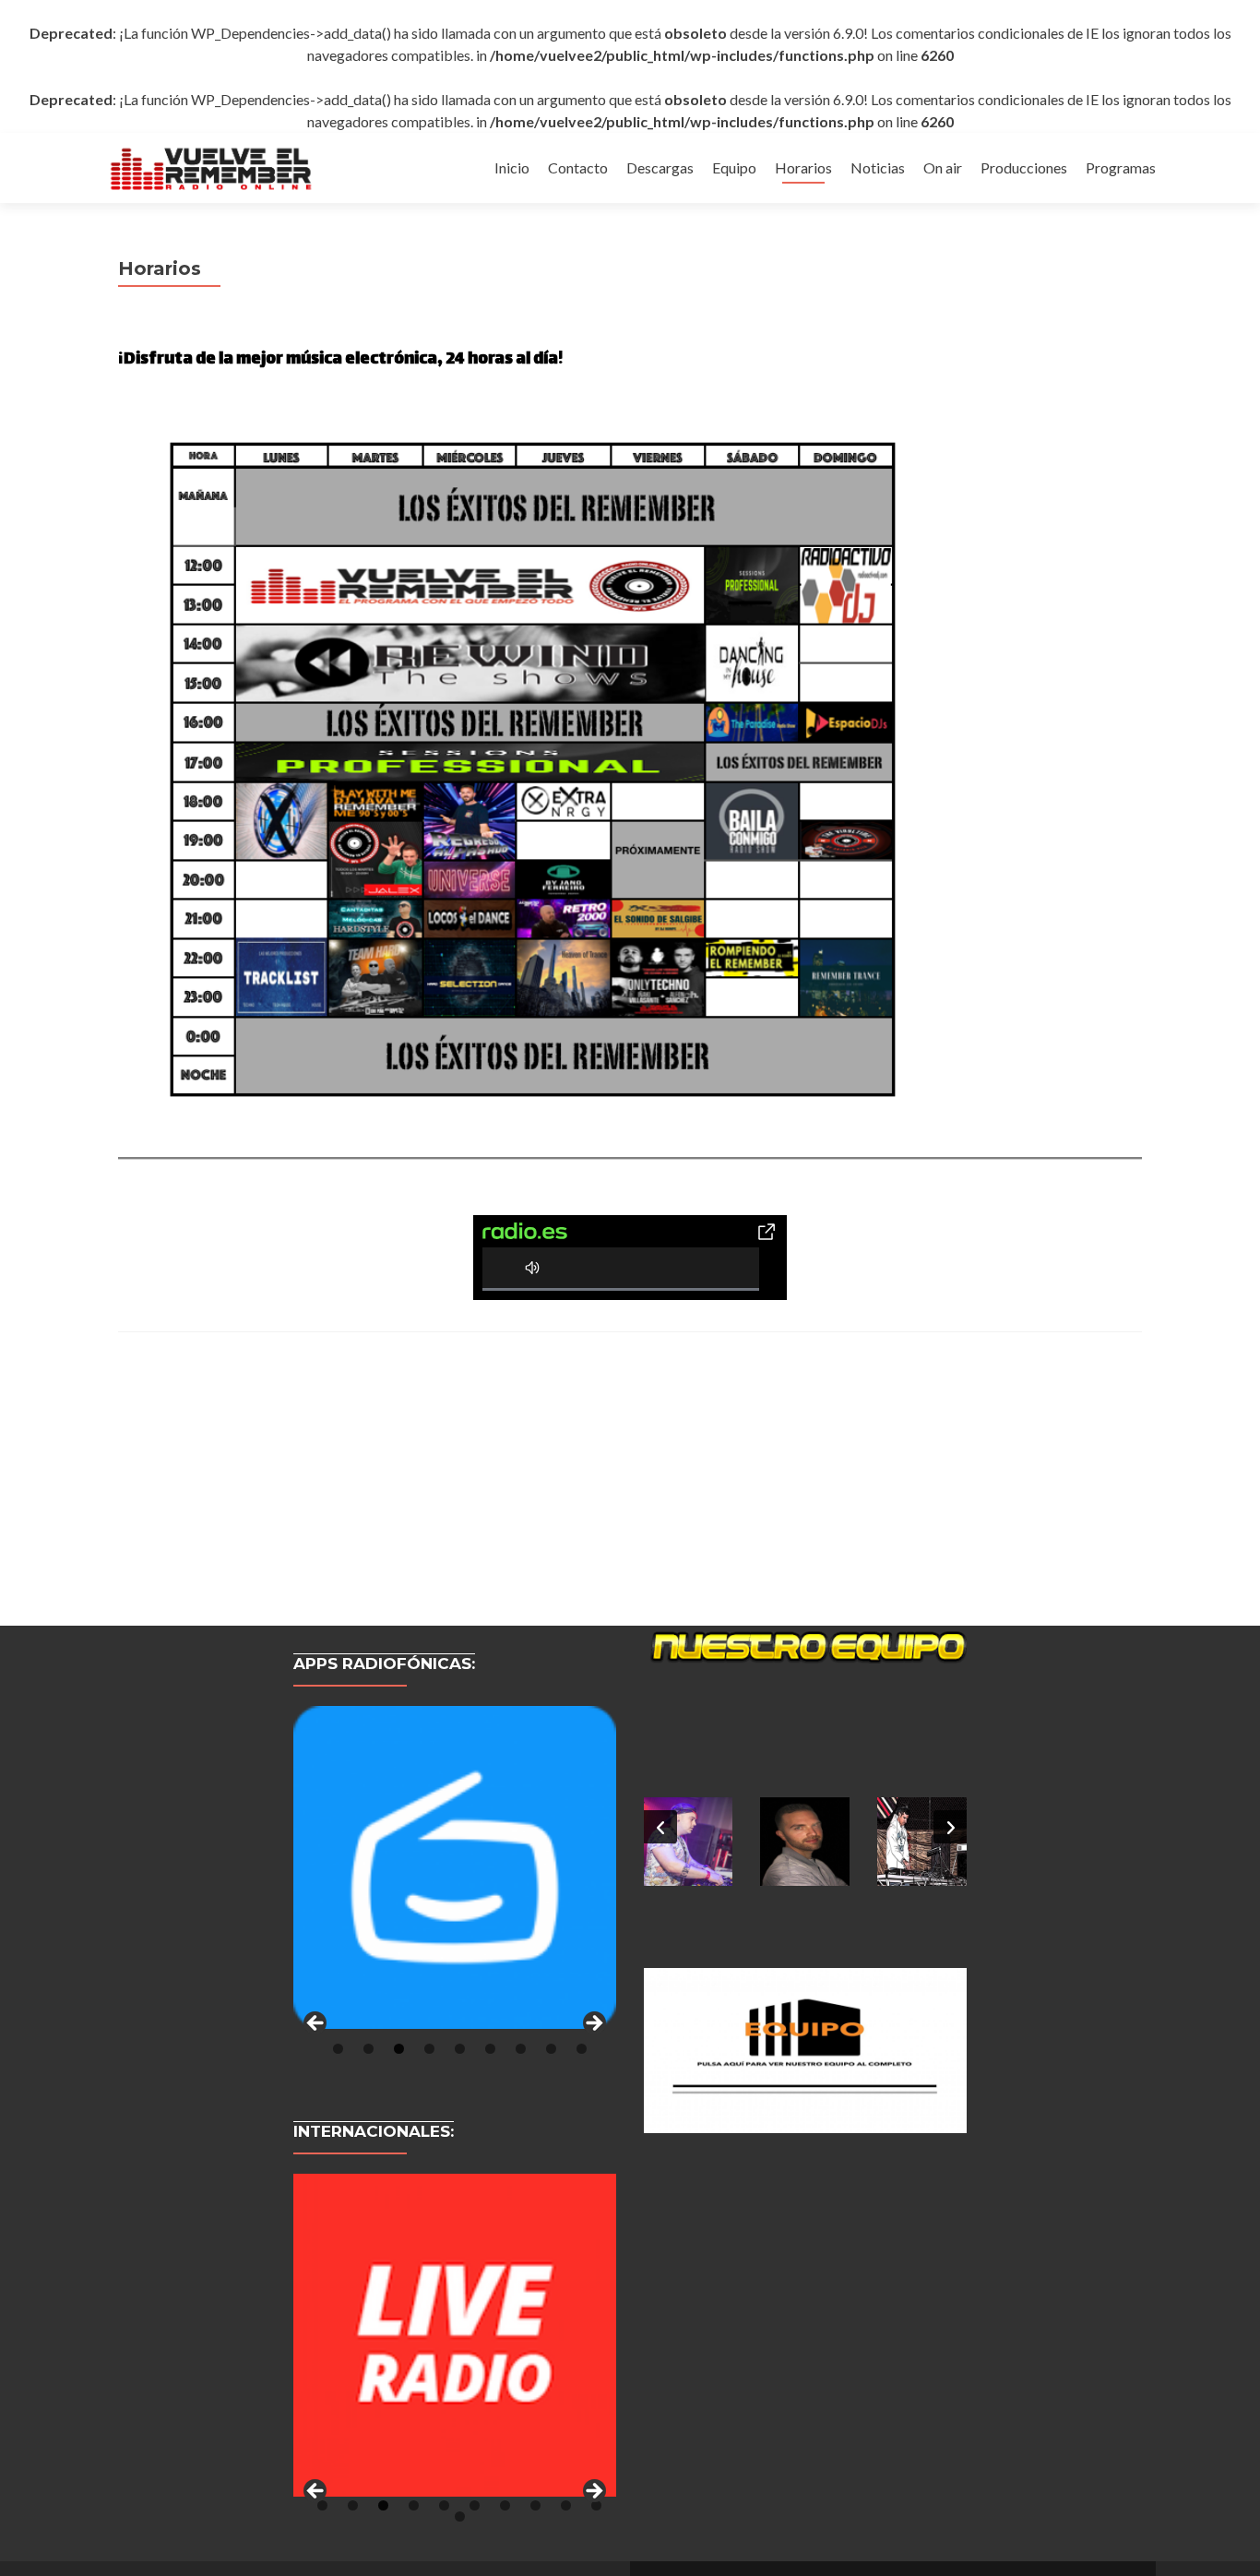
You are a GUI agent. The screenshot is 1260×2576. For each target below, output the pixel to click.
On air (943, 167)
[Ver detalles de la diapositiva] (455, 1867)
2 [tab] (368, 2049)
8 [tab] (551, 2049)
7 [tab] (521, 2049)
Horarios (803, 167)
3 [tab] (399, 2049)
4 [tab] (429, 2049)
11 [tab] (460, 2516)
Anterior (316, 2024)
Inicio (512, 167)
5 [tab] (460, 2049)
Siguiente (593, 2024)
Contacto (578, 167)
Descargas (660, 167)
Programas (1121, 167)
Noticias (878, 167)
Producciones (1024, 167)
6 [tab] (490, 2049)
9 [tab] (582, 2049)
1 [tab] (338, 2049)
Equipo (734, 167)
